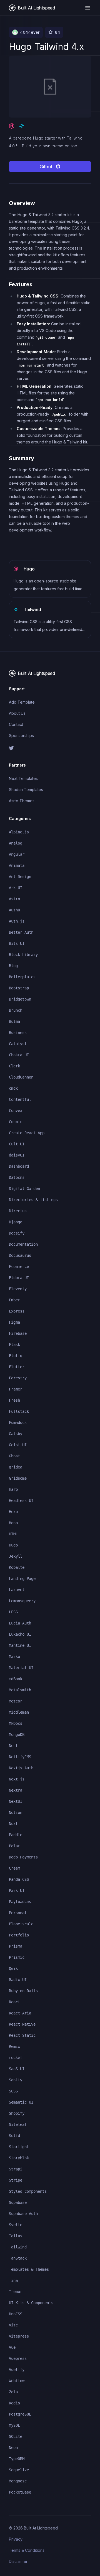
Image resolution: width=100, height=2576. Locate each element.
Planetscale (21, 1924)
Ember (14, 1300)
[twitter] (50, 748)
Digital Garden (24, 1189)
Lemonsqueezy (22, 1601)
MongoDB (17, 1735)
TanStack (18, 2258)
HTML (13, 1534)
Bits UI (17, 943)
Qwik (13, 1968)
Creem (14, 1868)
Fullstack (19, 1411)
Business (18, 1033)
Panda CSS (19, 1879)
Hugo (13, 1545)
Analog (16, 843)
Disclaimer (18, 2561)
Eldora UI (19, 1278)
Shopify (17, 2113)
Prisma (16, 1946)
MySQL (14, 2425)
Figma (14, 1322)
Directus (18, 1211)
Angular (17, 854)
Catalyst (18, 1044)
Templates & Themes (29, 2269)
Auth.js (17, 921)
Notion (16, 1813)
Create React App (27, 1133)
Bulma (14, 1021)
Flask (14, 1345)
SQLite (16, 2436)
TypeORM (17, 2459)
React (14, 2002)
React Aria (20, 2013)
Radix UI (18, 1980)
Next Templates (23, 778)
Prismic (17, 1957)
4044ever (30, 32)
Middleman (19, 1712)
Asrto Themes (22, 801)
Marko (14, 1657)
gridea (16, 1467)
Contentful (20, 1099)
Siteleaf (18, 2124)
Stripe (16, 2180)
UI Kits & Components (31, 2303)
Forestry (18, 1378)
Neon (13, 2448)
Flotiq (16, 1356)
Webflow (17, 2381)
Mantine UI (20, 1645)
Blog (13, 966)
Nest (13, 1746)
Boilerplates (22, 977)
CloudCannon (21, 1077)
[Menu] (88, 8)
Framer (16, 1389)
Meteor (16, 1701)
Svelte (16, 2225)
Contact (16, 724)
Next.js (17, 1779)
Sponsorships (21, 736)
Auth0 (14, 910)
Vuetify (17, 2370)
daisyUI (17, 1155)
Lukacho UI (20, 1634)
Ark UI (16, 888)
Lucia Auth (20, 1623)
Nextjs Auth (21, 1768)
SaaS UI (17, 2069)
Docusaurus (20, 1255)
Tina (13, 2280)
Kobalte (17, 1567)
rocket (16, 2058)
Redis (14, 2403)
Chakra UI (19, 1055)
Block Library (23, 955)
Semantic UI (21, 2102)
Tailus (16, 2236)
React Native (22, 2024)
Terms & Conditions (27, 2550)
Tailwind (18, 2247)
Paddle (16, 1835)
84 (57, 32)
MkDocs (16, 1723)
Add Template (22, 702)
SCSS (13, 2091)
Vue (12, 2347)
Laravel (17, 1590)
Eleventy (18, 1289)
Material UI (21, 1668)
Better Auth (21, 932)
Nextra (16, 1790)
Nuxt (13, 1824)
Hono (13, 1523)
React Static (22, 2035)
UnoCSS (16, 2314)
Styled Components (28, 2191)
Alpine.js (19, 832)
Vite (13, 2325)
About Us (17, 713)
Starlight (19, 2147)
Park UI (17, 1890)
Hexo (13, 1512)
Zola (13, 2392)
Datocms (17, 1177)
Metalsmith (20, 1690)
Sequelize (19, 2470)
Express (17, 1311)
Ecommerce (19, 1267)
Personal (18, 1913)
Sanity (16, 2080)
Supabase (18, 2202)
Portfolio (19, 1935)
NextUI (16, 1801)
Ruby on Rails (23, 1991)
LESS (13, 1612)
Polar (14, 1846)
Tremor (16, 2292)
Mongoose (18, 2481)
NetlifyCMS (20, 1757)
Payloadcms (20, 1902)
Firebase (18, 1333)
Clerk (14, 1066)
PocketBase (20, 2492)
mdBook (16, 1679)
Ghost (14, 1456)
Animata (17, 865)
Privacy (16, 2539)
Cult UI (17, 1144)
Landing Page (22, 1579)
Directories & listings (33, 1200)
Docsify (17, 1233)
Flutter (17, 1367)
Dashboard (19, 1166)
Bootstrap (19, 988)
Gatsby (16, 1434)
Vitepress (19, 2336)
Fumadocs (18, 1423)
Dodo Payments (23, 1857)
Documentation (23, 1244)
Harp (13, 1489)
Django (16, 1222)
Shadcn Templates (26, 790)
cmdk (13, 1088)
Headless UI (21, 1501)
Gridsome (18, 1478)
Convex (16, 1111)
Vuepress (18, 2358)
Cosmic (16, 1122)
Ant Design (20, 877)
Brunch (16, 1010)
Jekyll (16, 1556)
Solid (14, 2136)
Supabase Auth (23, 2214)
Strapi (16, 2169)
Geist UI (18, 1445)
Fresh (14, 1400)
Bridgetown (20, 999)
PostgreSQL (20, 2414)
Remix (14, 2046)
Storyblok (19, 2158)
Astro (14, 899)
